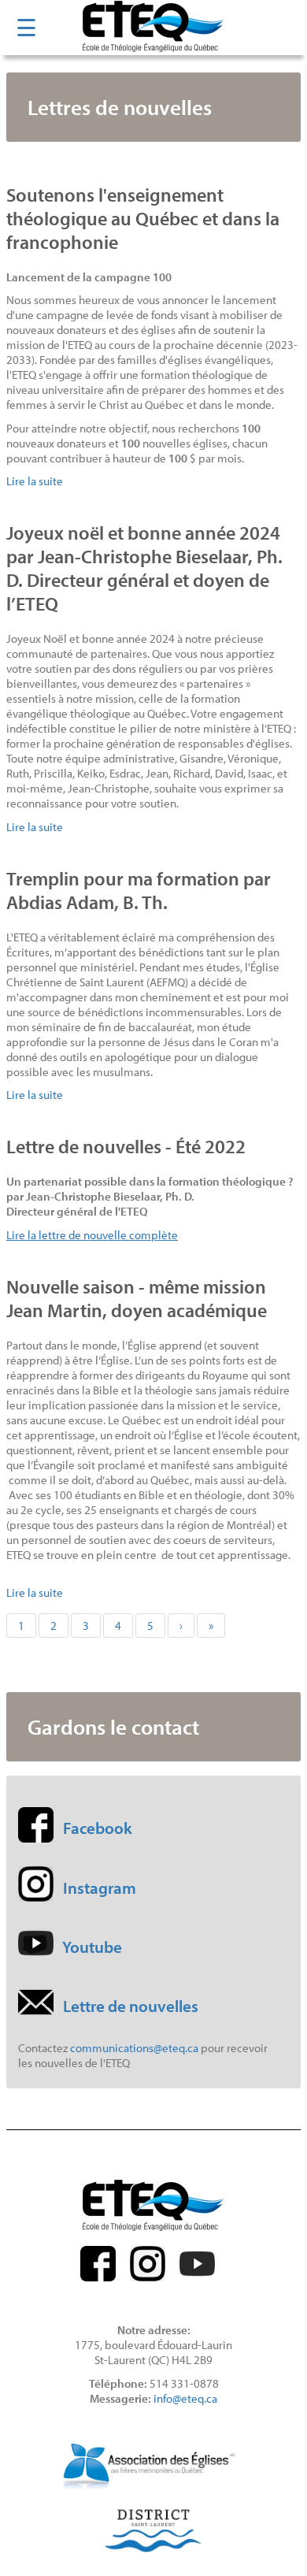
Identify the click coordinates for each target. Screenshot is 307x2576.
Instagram (100, 1887)
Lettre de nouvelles (131, 2006)
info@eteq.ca (185, 2398)
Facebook (98, 1828)
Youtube (92, 1947)
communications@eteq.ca (134, 2048)
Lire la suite (35, 481)
